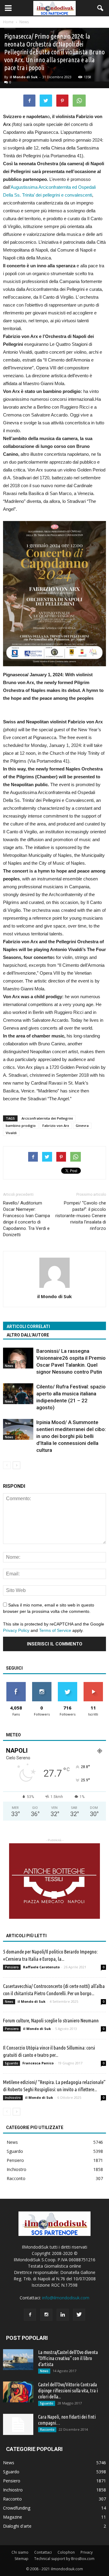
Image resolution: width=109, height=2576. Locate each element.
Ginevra (82, 1126)
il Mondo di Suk (24, 77)
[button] (101, 8)
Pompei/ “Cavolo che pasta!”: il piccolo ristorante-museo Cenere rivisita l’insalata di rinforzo (81, 1216)
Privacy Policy (16, 1630)
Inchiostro (13, 2098)
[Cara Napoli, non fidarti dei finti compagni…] (18, 2424)
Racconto (16, 2178)
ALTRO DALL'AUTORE (28, 1335)
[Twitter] (79, 2315)
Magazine (13, 2517)
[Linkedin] (63, 2315)
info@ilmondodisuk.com (66, 2298)
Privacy (87, 2552)
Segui (42, 1684)
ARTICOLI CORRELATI (28, 1327)
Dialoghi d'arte (17, 2526)
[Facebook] (30, 2315)
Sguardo (12, 2063)
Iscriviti (93, 1684)
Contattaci (43, 2552)
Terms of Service (55, 1630)
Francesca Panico (38, 2063)
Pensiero (12, 1967)
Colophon (66, 2552)
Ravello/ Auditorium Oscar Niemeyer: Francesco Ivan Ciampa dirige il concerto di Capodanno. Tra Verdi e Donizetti (26, 1219)
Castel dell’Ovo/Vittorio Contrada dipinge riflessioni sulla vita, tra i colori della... (68, 2391)
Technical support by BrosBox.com (64, 2559)
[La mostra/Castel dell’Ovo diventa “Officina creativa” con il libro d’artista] (18, 2360)
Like (16, 1684)
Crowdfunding (17, 2508)
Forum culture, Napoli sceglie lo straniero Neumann (51, 2020)
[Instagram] (46, 2315)
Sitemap (21, 2559)
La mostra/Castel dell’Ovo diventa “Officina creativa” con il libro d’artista (68, 2358)
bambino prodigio (21, 1126)
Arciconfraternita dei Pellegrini (47, 1118)
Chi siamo (20, 2552)
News (9, 1366)
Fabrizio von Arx (56, 1126)
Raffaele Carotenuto (41, 1967)
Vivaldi (11, 1133)
